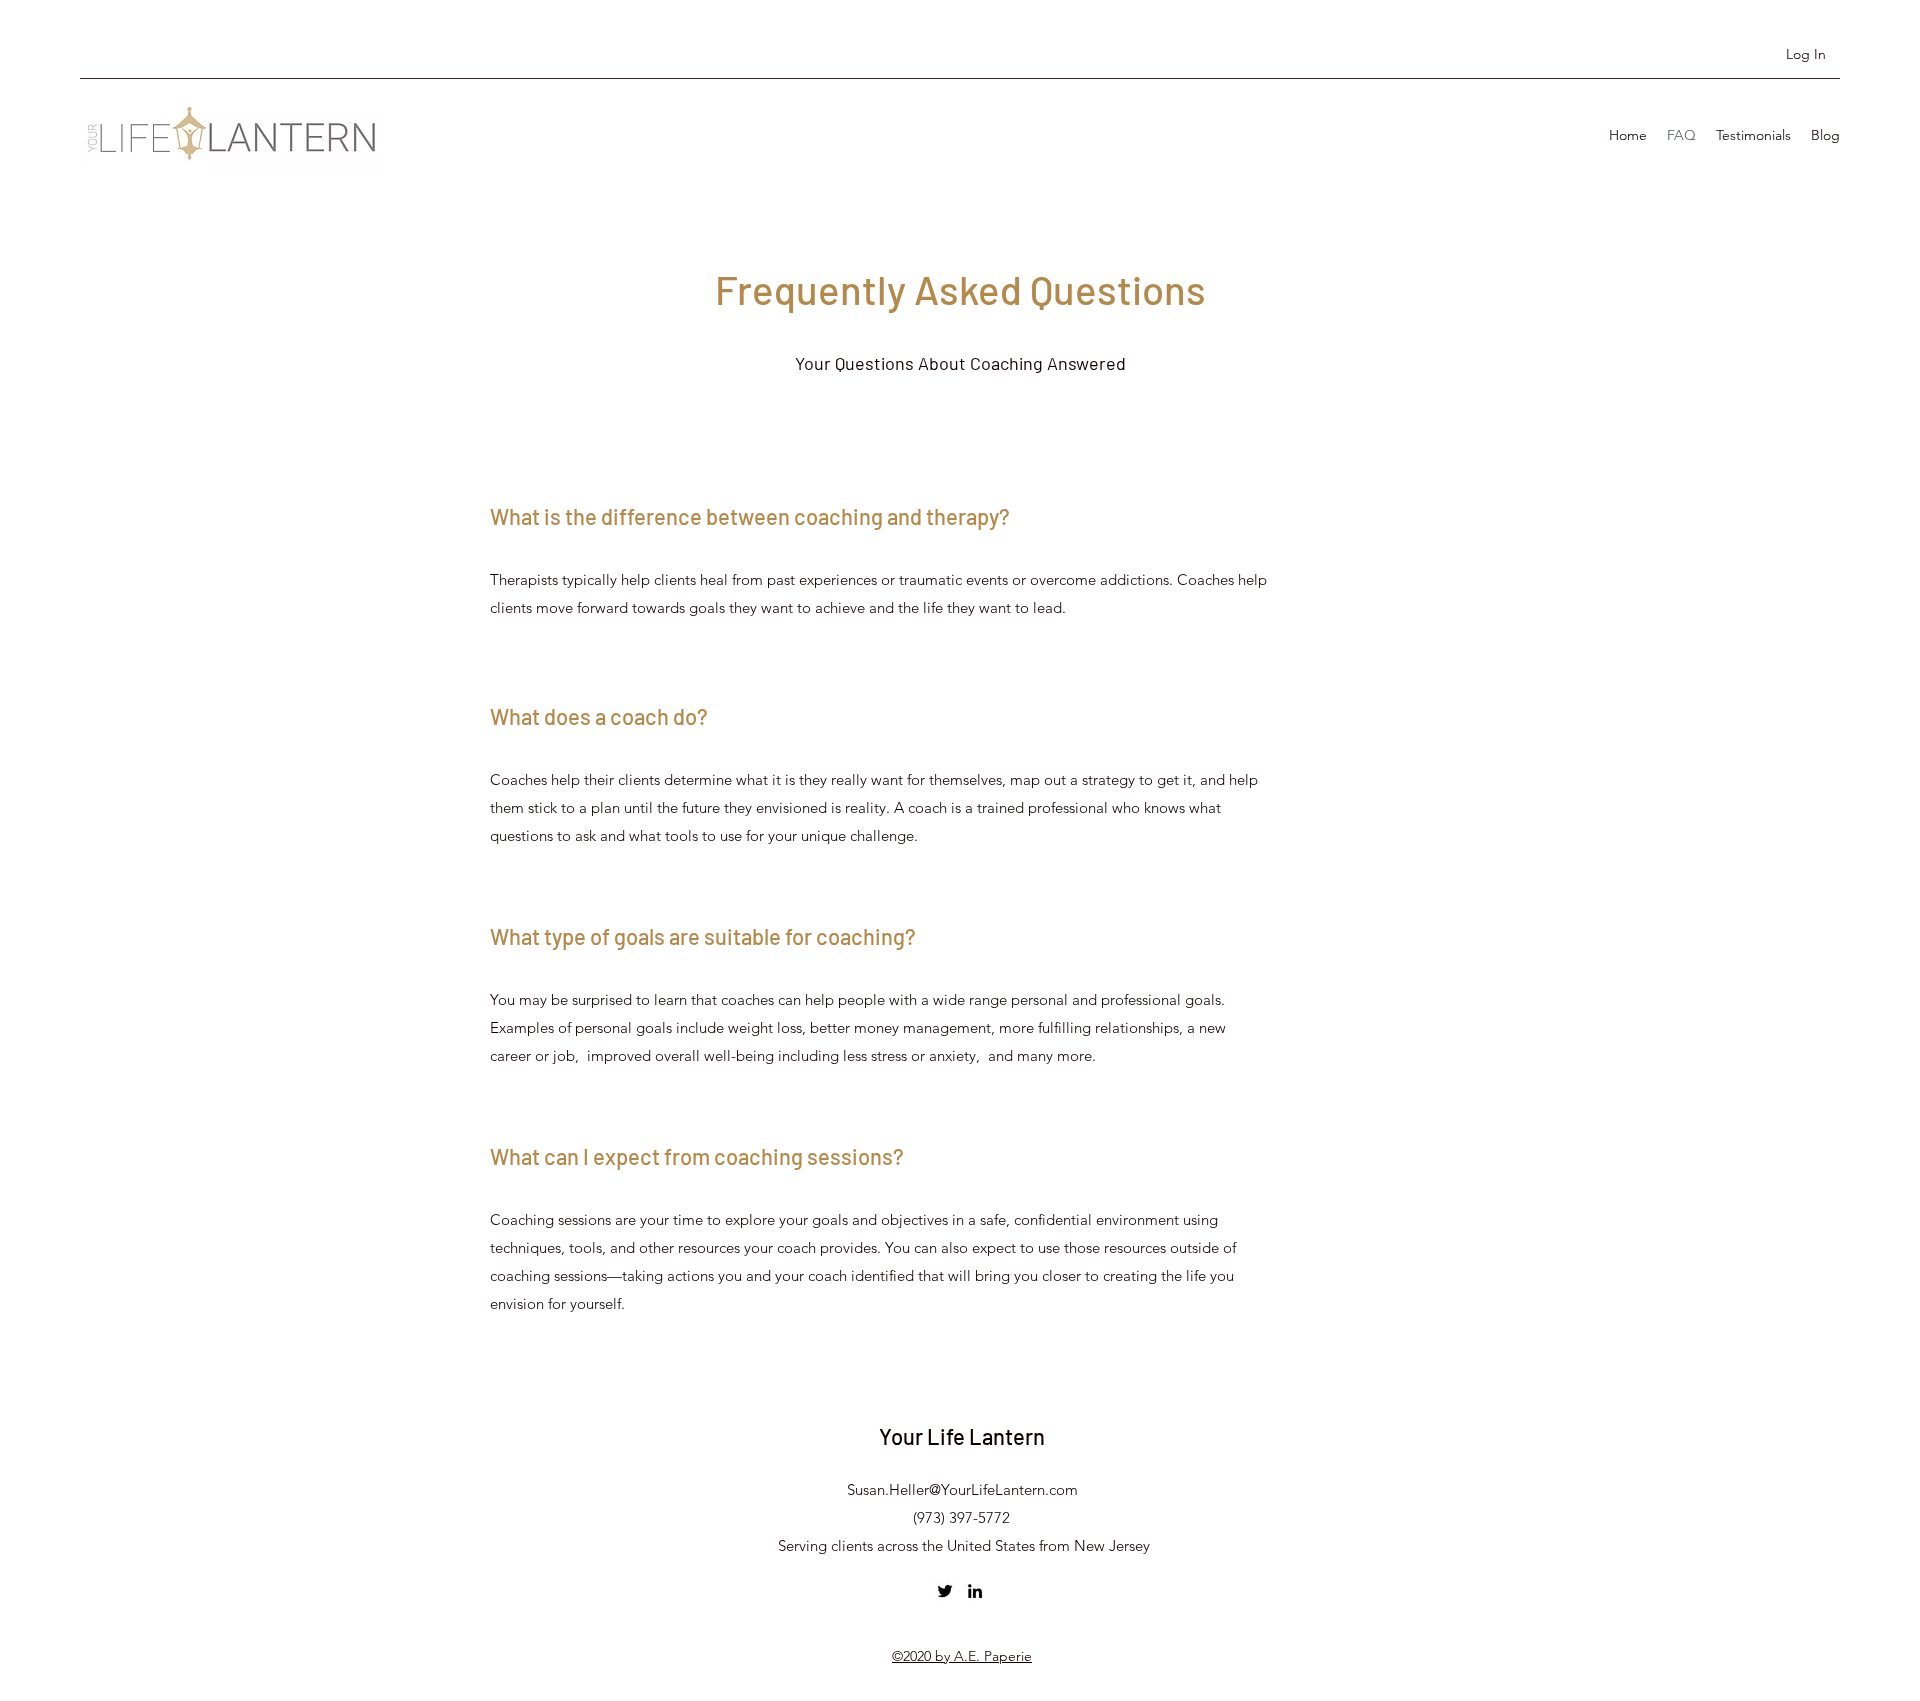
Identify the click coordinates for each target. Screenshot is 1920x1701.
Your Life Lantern (962, 1436)
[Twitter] (945, 1591)
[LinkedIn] (975, 1591)
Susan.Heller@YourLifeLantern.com (962, 1489)
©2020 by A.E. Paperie (962, 1656)
